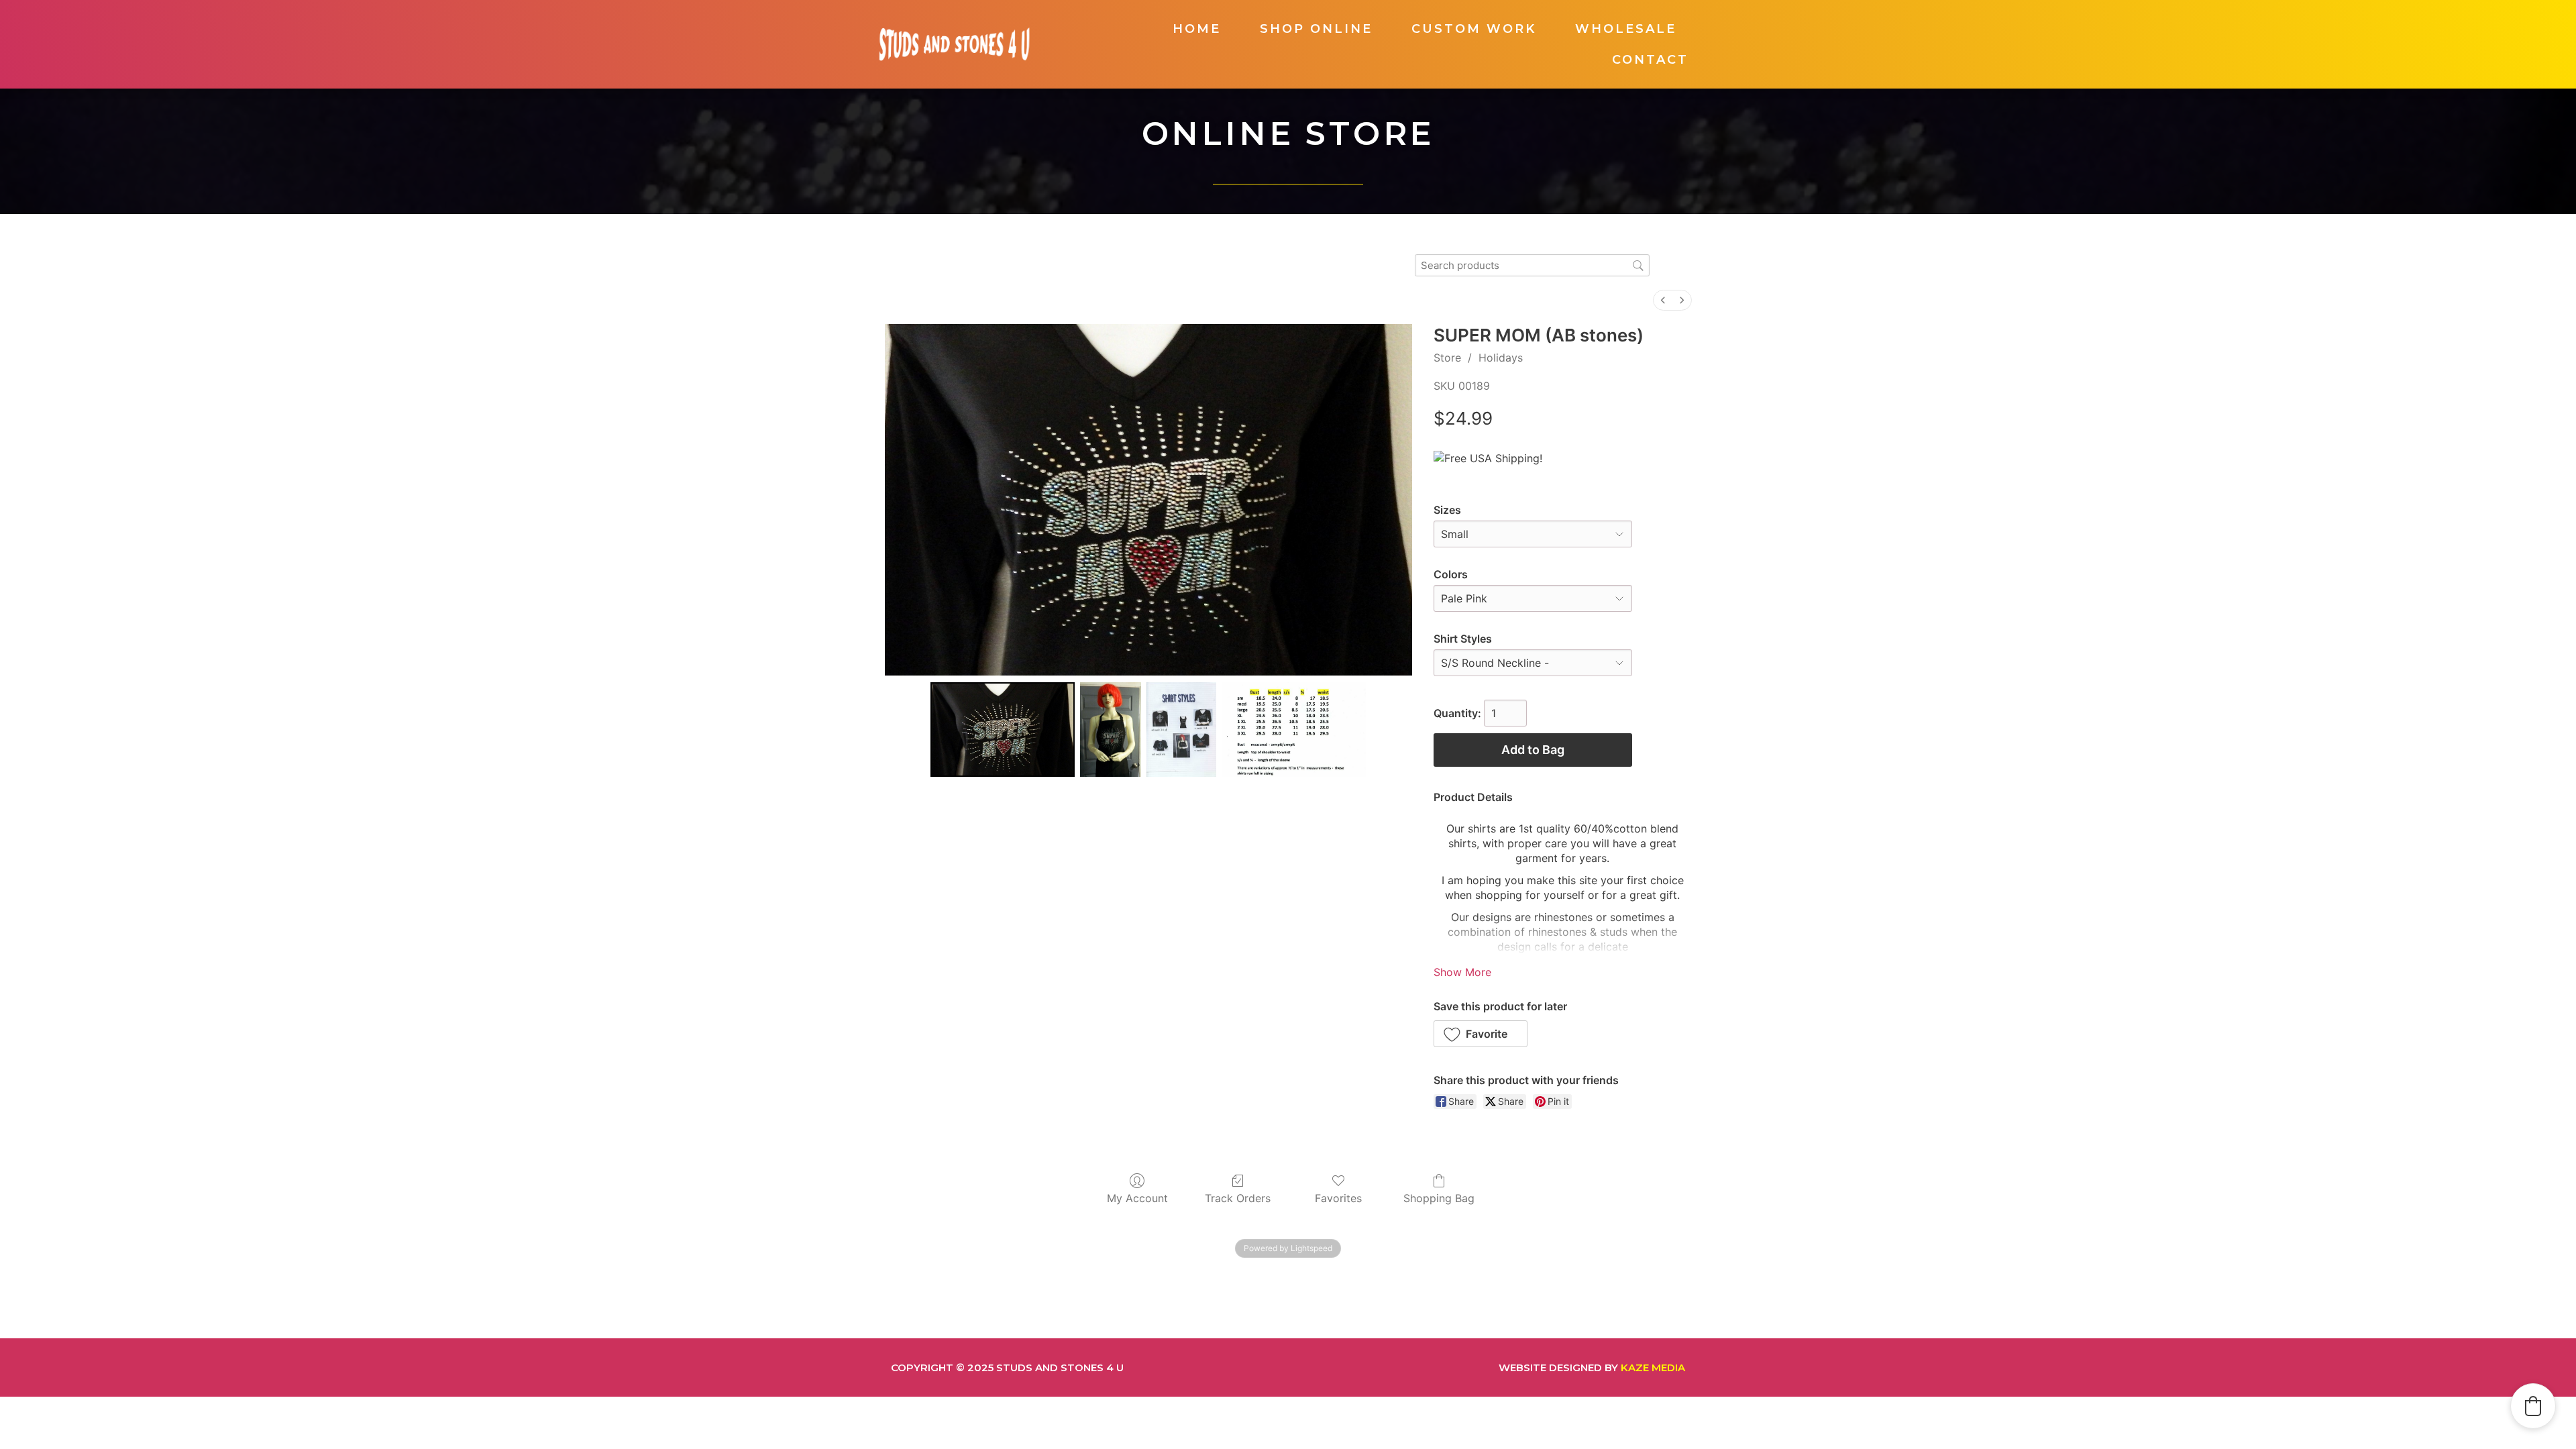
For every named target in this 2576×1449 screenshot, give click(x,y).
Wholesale (1626, 29)
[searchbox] (1532, 265)
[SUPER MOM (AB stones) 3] (1294, 730)
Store (1447, 358)
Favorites (1338, 1198)
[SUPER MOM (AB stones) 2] (1181, 730)
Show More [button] (1462, 972)
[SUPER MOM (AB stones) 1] (1111, 730)
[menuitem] (1663, 300)
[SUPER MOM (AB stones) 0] (1003, 730)
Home (1197, 29)
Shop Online (1316, 29)
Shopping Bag (1439, 1198)
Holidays (1501, 358)
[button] (1481, 1034)
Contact (1650, 60)
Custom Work (1474, 29)
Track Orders (1238, 1198)
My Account (1137, 1198)
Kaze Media (1653, 1367)
